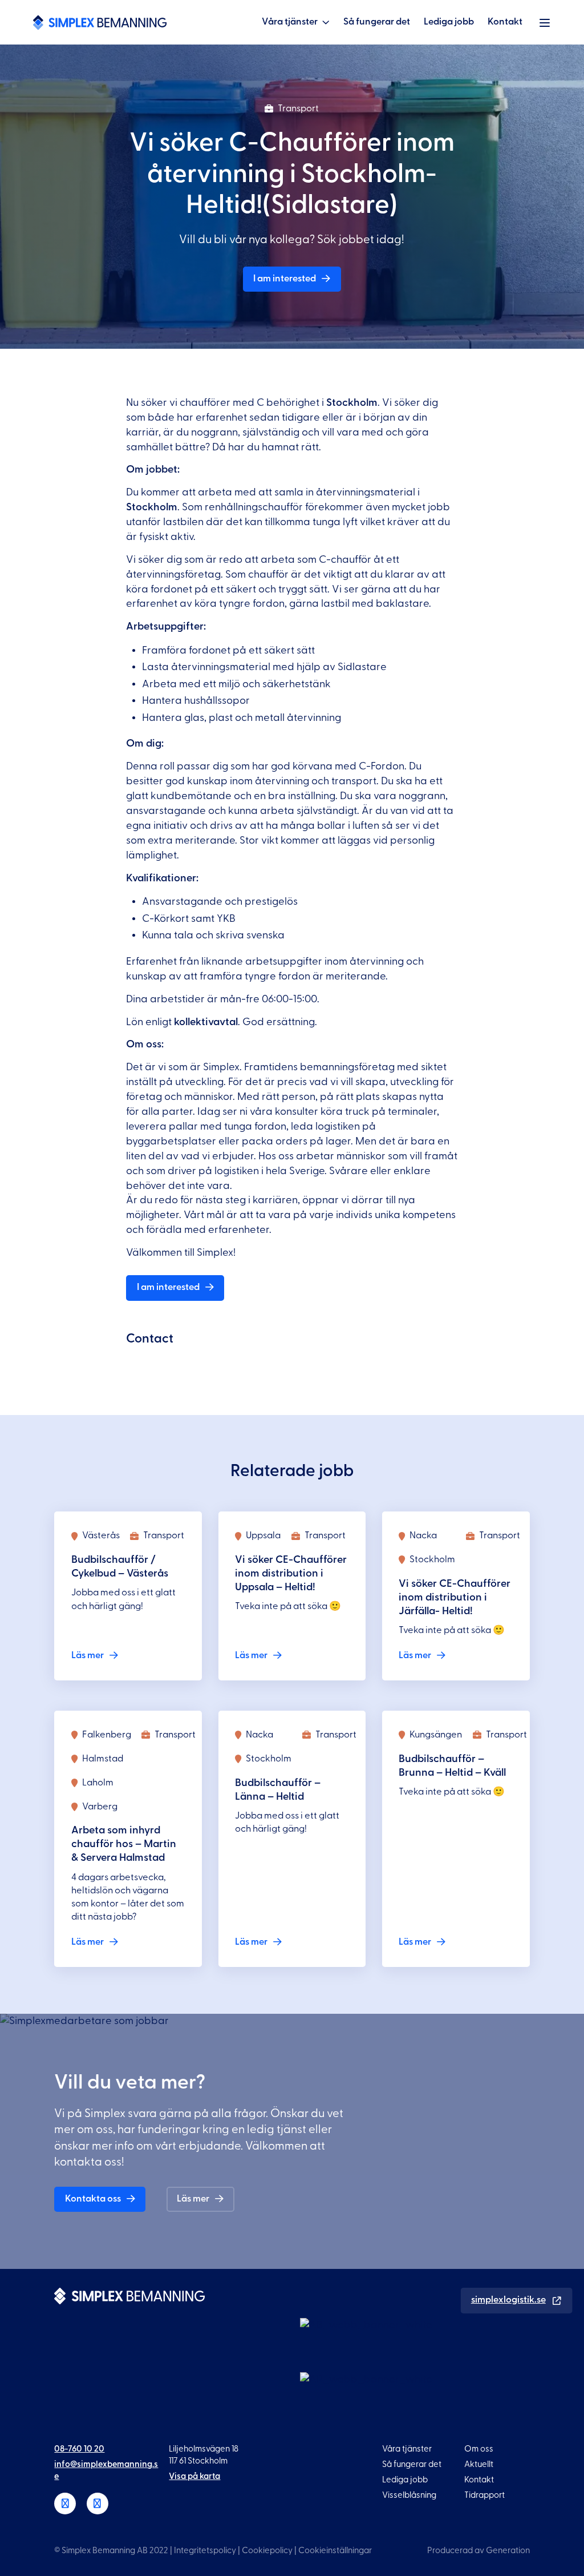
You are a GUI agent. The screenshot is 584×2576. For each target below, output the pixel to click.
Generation (508, 2551)
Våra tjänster (290, 22)
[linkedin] (65, 2504)
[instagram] (98, 2504)
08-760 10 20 (79, 2449)
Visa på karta (194, 2476)
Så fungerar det (377, 22)
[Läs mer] (128, 1596)
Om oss (479, 2449)
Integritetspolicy (205, 2551)
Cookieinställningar (335, 2551)
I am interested (285, 279)
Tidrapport (484, 2495)
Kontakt (505, 22)
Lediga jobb (449, 22)
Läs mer (193, 2199)
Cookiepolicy (267, 2551)
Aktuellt (479, 2464)
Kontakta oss (93, 2199)
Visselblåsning (409, 2495)
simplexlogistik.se (508, 2300)
